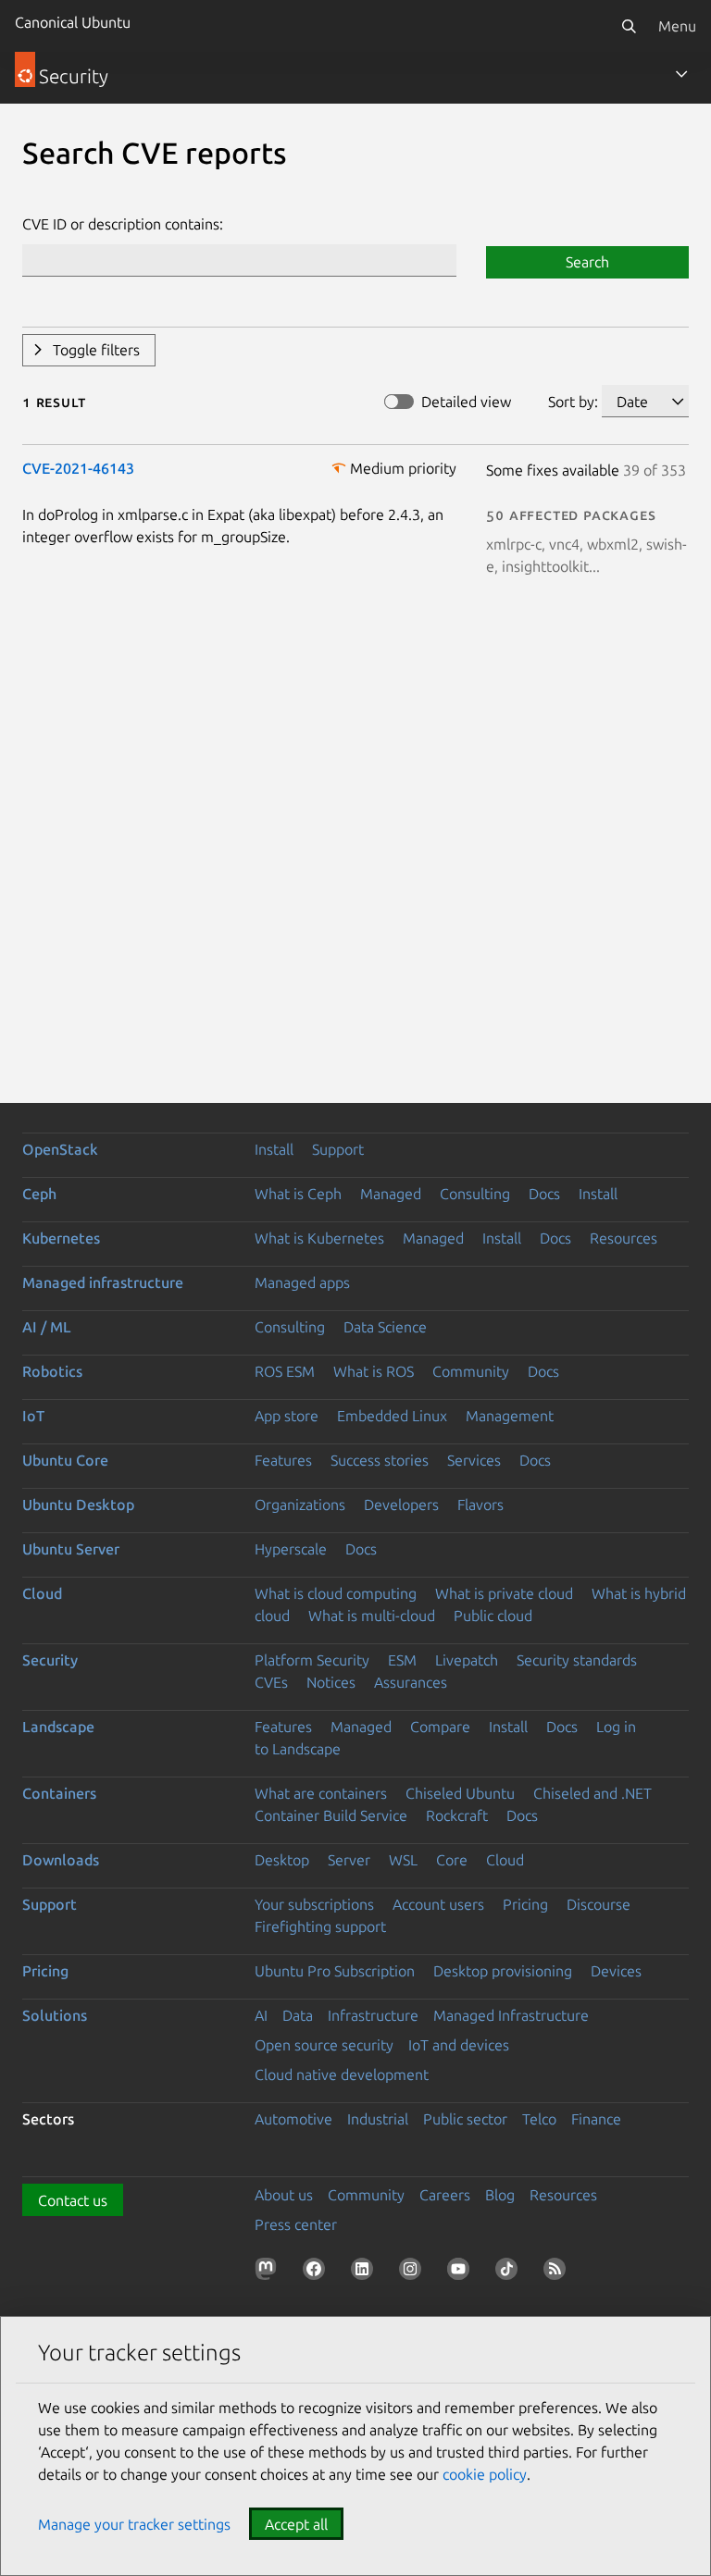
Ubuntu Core (65, 1460)
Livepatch (467, 1660)
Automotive (293, 2119)
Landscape (58, 1727)
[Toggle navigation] (681, 74)
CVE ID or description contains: (123, 224)
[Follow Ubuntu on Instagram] (414, 2273)
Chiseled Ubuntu (460, 1793)
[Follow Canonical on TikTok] (510, 2273)
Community (471, 1371)
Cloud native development (342, 2074)
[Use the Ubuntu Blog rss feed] (558, 2273)
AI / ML (47, 1327)
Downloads (61, 1860)
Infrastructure (373, 2015)
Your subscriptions (314, 1904)
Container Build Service (331, 1815)
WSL (403, 1860)
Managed (391, 1194)
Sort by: (573, 402)
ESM (402, 1660)
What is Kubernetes (319, 1238)
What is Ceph (298, 1194)
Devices (616, 1971)
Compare (440, 1727)
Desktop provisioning (503, 1971)
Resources (624, 1238)
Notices (331, 1682)
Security (50, 1660)
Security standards (577, 1660)
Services (474, 1460)
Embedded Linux (392, 1416)
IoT (33, 1416)
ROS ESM (285, 1371)
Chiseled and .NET (592, 1793)
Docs (544, 1194)
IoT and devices (459, 2045)
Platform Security (312, 1660)
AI (261, 2015)
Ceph (39, 1194)
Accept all (296, 2524)
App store (287, 1416)
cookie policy (485, 2474)
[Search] (629, 26)
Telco (539, 2119)
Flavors (480, 1505)
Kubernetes (61, 1238)
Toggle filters (96, 350)
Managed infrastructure (103, 1282)
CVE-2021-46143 (78, 468)
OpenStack (60, 1149)
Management (510, 1416)
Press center (296, 2224)
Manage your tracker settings (134, 2524)
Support (338, 1149)
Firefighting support (320, 1926)
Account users (438, 1904)
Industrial (378, 2119)
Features (283, 1460)
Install (274, 1149)
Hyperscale (291, 1549)
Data (298, 2015)
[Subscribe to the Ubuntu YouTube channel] (462, 2273)
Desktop (282, 1860)
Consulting (475, 1194)
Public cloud (493, 1616)
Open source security (324, 2045)
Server (349, 1860)
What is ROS (374, 1371)
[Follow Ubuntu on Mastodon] (269, 2273)
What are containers (321, 1793)
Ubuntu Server (71, 1549)
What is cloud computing (336, 1593)
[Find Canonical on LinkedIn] (366, 2273)
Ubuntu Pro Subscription (335, 1971)
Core (452, 1860)
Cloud (42, 1593)
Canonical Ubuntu (73, 22)
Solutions (55, 2015)
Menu (677, 26)
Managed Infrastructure (511, 2015)
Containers (59, 1793)
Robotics (52, 1371)
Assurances (411, 1682)
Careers (445, 2195)
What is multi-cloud (372, 1616)
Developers (401, 1505)
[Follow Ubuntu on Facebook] (318, 2273)
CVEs (271, 1682)
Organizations (300, 1505)
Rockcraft (457, 1815)
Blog (500, 2195)
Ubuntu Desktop (78, 1505)
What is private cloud (504, 1593)
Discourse (599, 1904)
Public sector (465, 2119)
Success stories (380, 1460)
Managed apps (302, 1282)
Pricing (525, 1904)
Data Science (385, 1327)
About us (284, 2195)
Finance (596, 2119)
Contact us (73, 2200)
